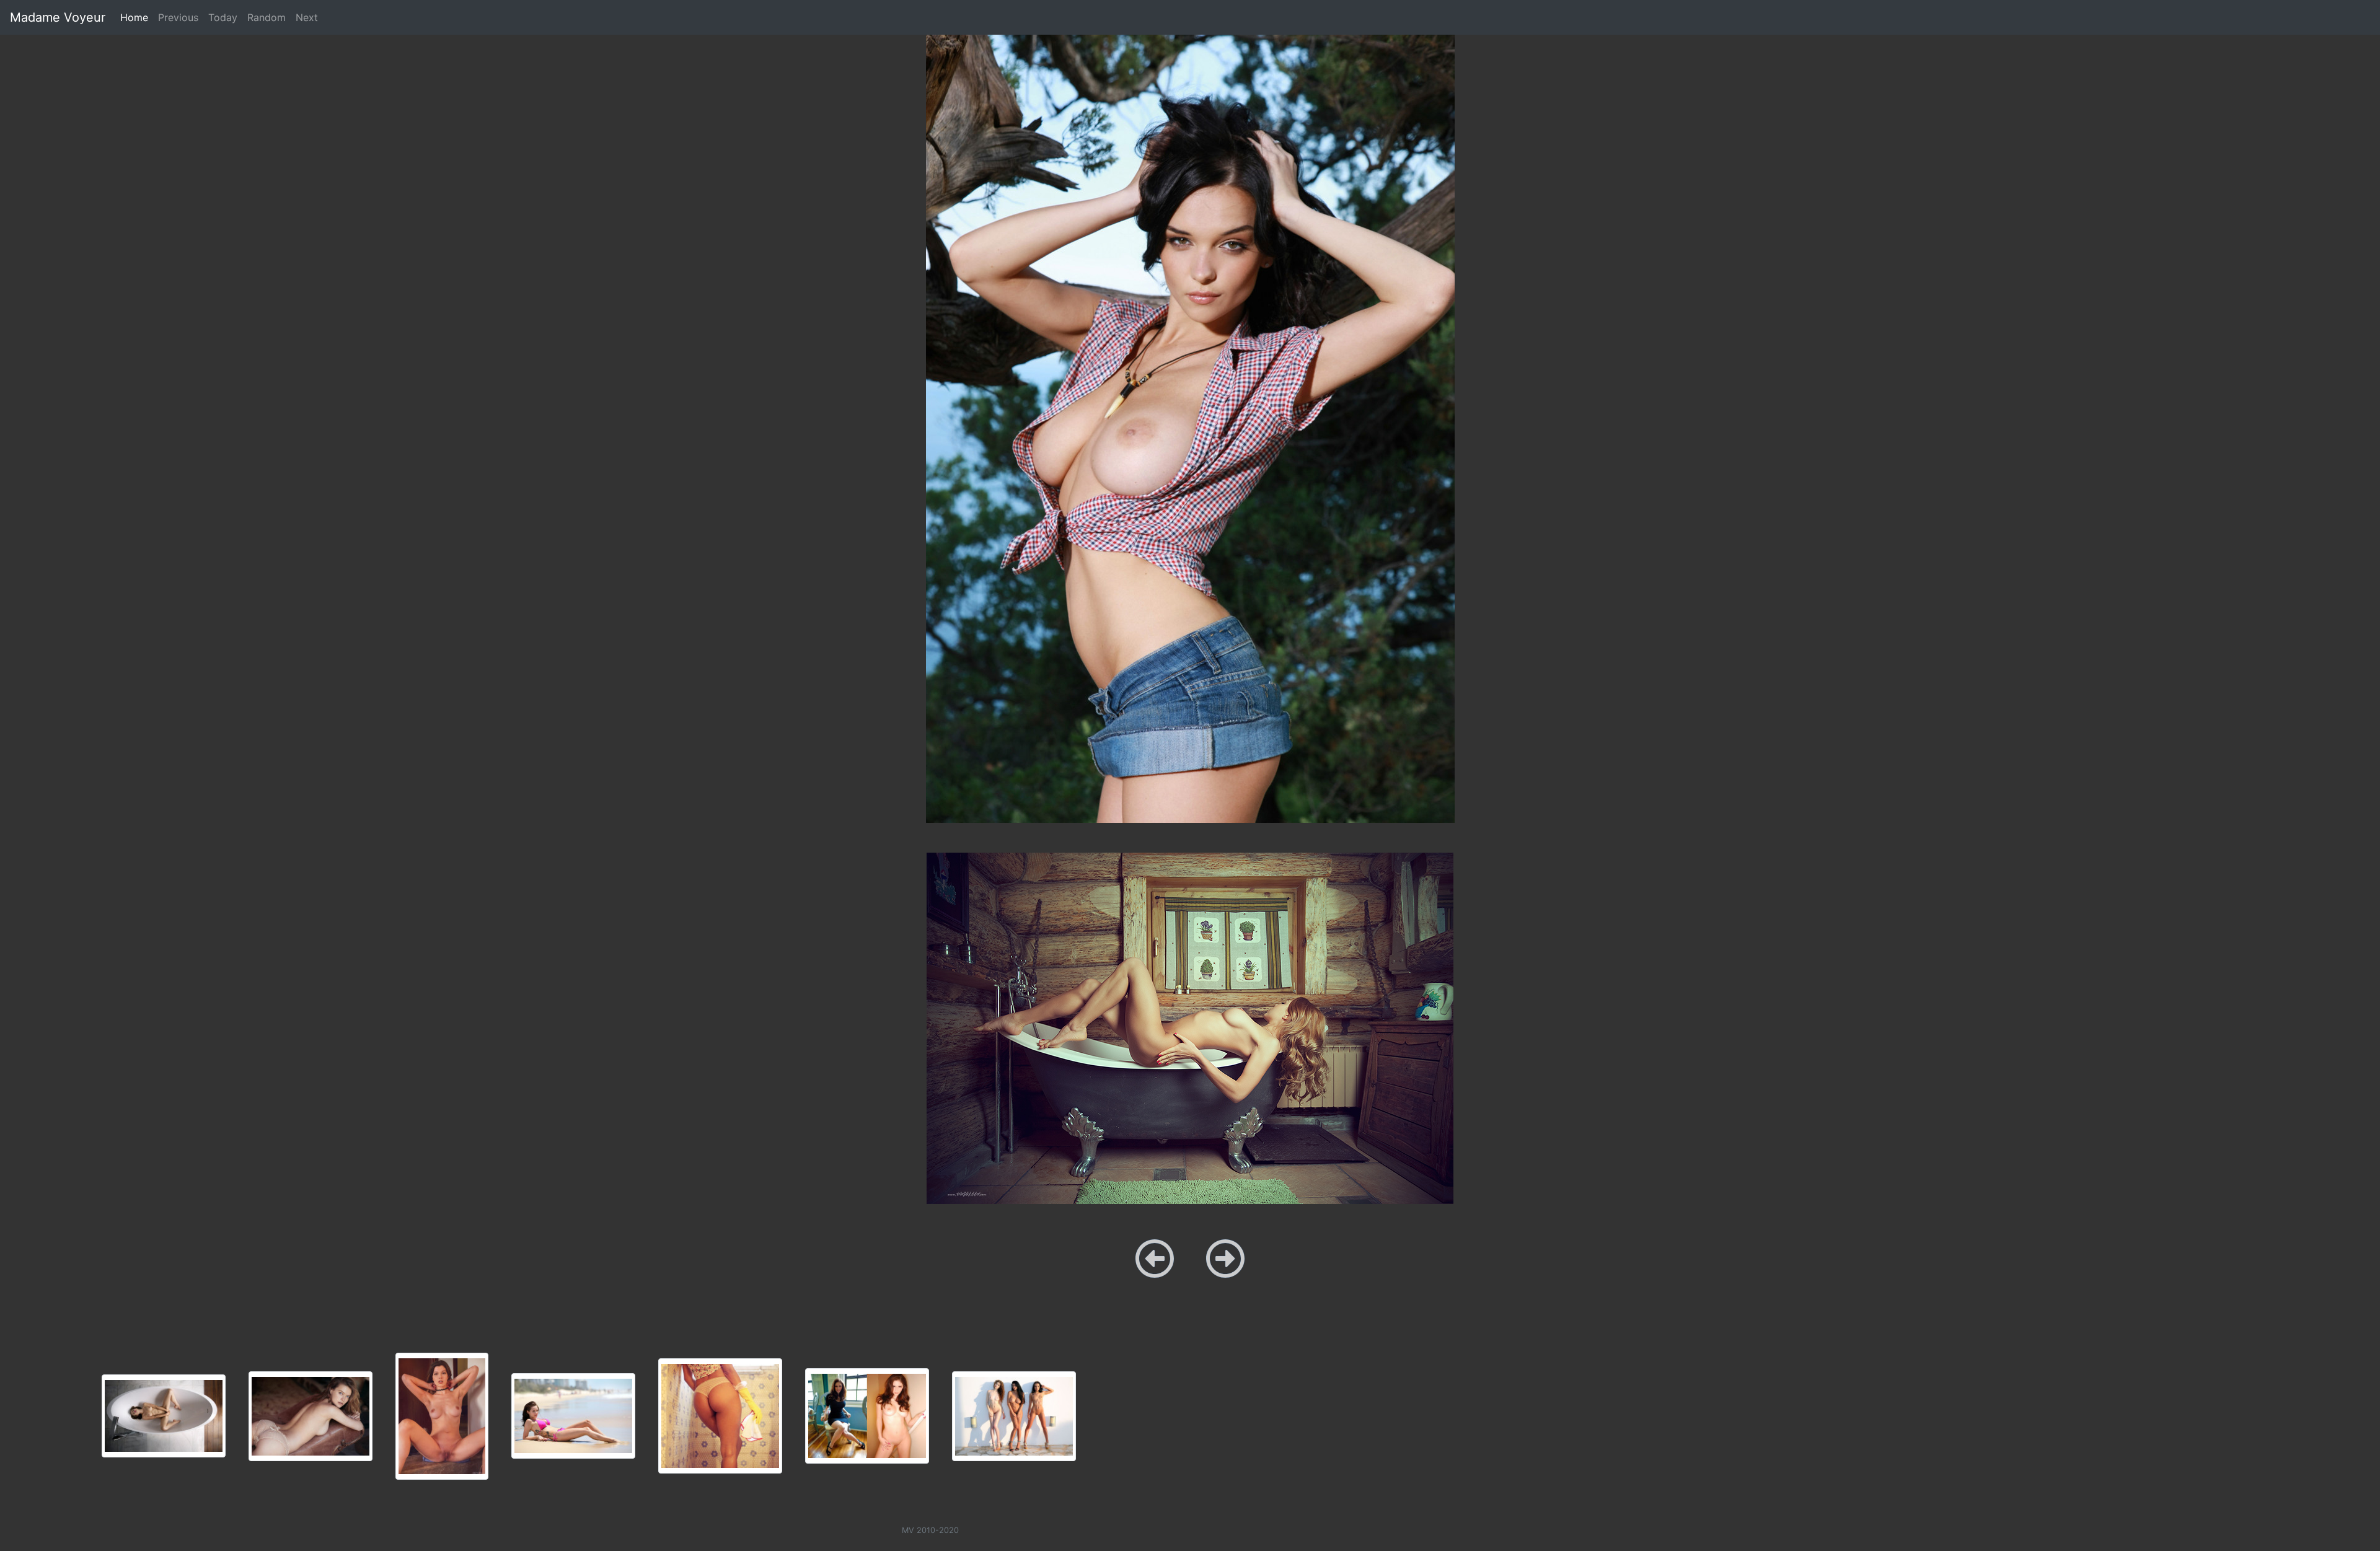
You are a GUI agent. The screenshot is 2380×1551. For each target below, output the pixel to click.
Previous (178, 17)
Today (223, 17)
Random (267, 17)
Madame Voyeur (58, 17)
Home (137, 17)
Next (307, 17)
